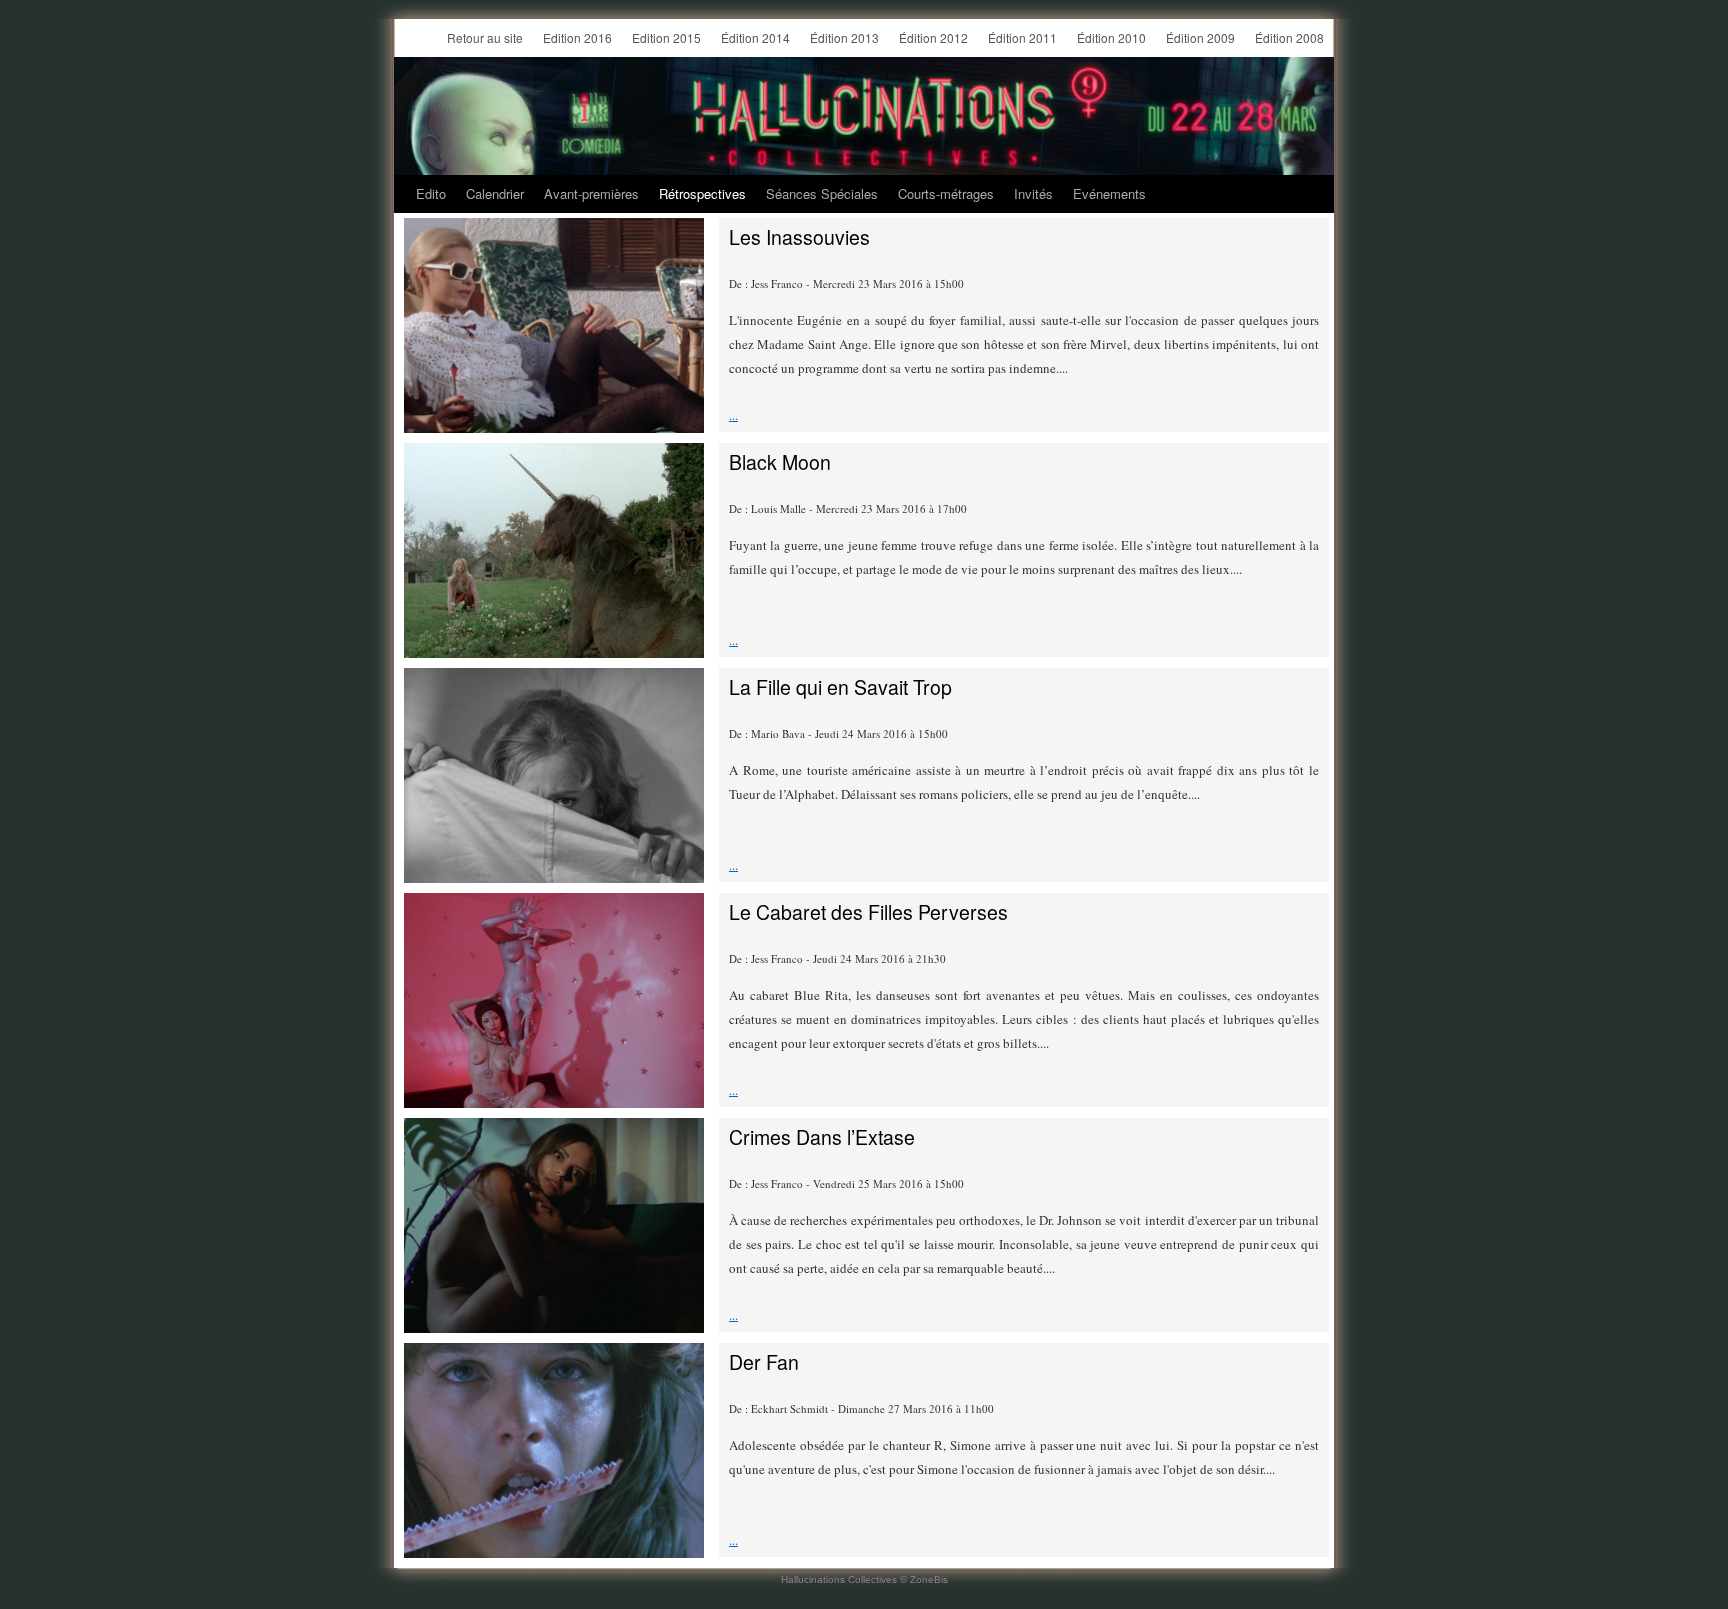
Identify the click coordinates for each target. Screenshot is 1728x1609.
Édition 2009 (1200, 37)
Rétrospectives (702, 193)
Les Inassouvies (799, 237)
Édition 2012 (933, 37)
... (733, 415)
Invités (1033, 193)
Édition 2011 (1022, 37)
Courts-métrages (946, 193)
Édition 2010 (1111, 37)
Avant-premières (591, 193)
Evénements (1109, 193)
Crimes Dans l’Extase (822, 1137)
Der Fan (764, 1362)
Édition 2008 (1289, 37)
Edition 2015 (666, 37)
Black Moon (780, 462)
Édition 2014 (755, 37)
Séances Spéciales (822, 193)
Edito (431, 193)
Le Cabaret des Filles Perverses (868, 912)
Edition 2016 (577, 37)
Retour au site (485, 37)
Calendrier (495, 193)
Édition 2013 (844, 37)
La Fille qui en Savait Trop (840, 687)
